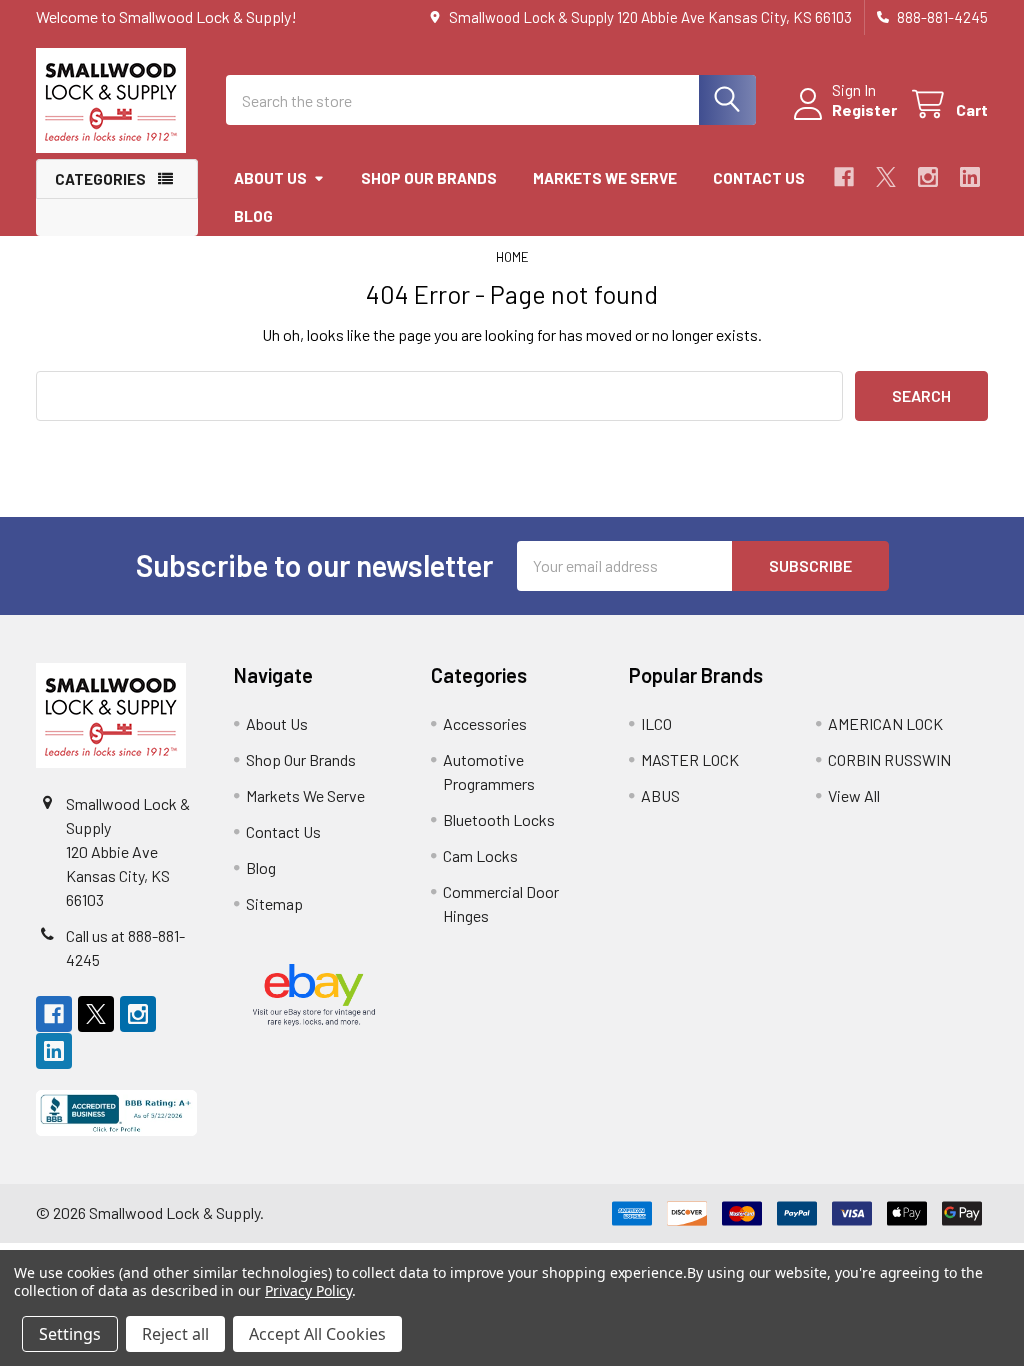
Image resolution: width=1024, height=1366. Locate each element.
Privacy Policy (308, 1290)
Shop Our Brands (429, 178)
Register (864, 109)
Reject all (175, 1334)
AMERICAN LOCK (885, 723)
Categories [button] (100, 179)
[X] (886, 177)
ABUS (660, 795)
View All (854, 795)
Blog (253, 216)
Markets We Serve (605, 178)
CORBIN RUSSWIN (889, 759)
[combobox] (491, 100)
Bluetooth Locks (499, 819)
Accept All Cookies (317, 1334)
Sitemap (274, 903)
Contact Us (759, 178)
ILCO (656, 723)
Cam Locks (480, 855)
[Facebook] (844, 177)
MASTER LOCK (690, 759)
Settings (70, 1334)
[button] (117, 1113)
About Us (270, 178)
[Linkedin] (970, 177)
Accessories (485, 723)
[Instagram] (928, 177)
